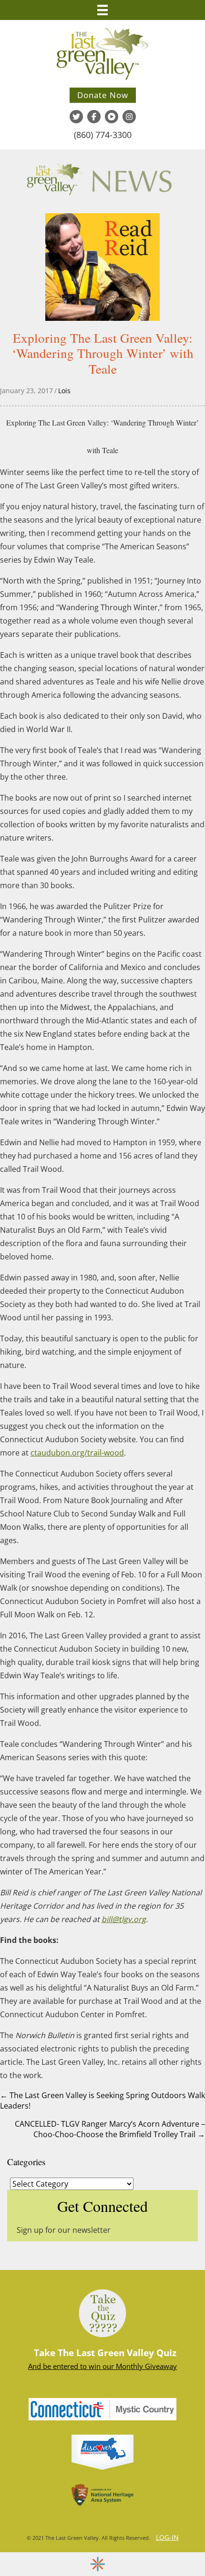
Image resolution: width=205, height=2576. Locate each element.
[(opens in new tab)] (102, 2408)
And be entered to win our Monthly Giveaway (102, 2366)
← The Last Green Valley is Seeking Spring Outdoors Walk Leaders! (102, 2100)
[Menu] (102, 10)
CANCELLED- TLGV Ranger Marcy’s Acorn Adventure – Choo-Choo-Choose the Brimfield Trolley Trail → (110, 2129)
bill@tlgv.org (124, 1919)
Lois (64, 391)
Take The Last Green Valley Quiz (105, 2353)
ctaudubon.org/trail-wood (77, 1453)
